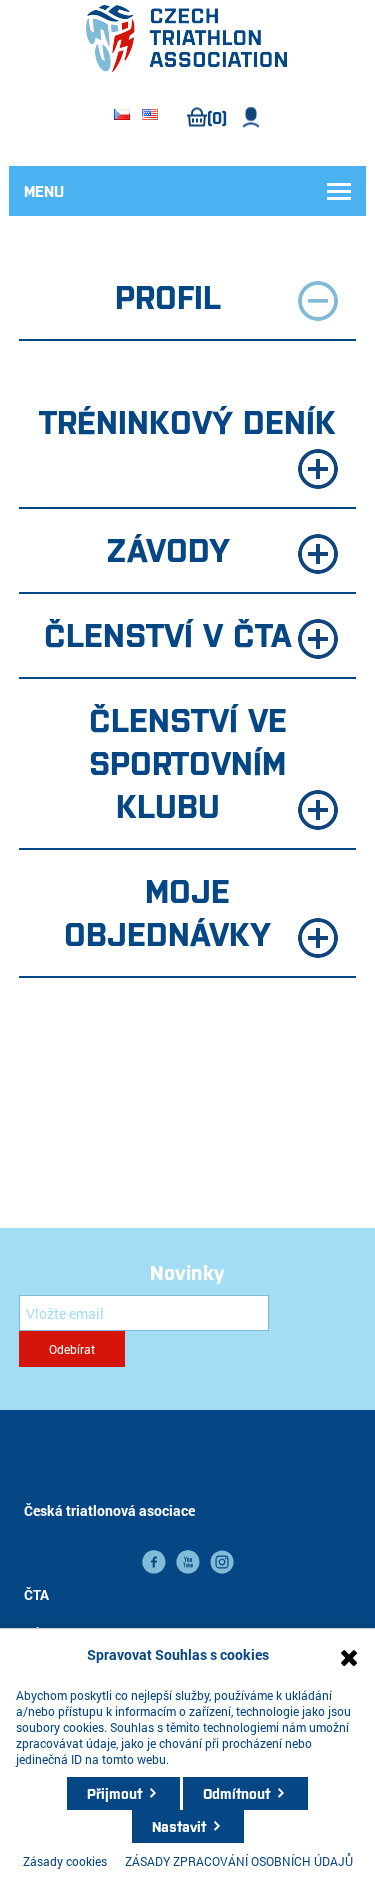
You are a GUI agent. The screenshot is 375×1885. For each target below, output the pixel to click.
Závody (168, 548)
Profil (168, 295)
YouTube (188, 1562)
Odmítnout (236, 1793)
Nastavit (179, 1826)
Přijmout (114, 1793)
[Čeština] (122, 116)
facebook (154, 1562)
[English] (150, 116)
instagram (222, 1562)
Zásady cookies (65, 1861)
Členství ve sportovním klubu (188, 761)
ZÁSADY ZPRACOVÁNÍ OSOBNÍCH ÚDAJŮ (239, 1861)
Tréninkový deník (187, 420)
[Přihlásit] (251, 117)
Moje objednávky (167, 910)
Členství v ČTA (168, 633)
